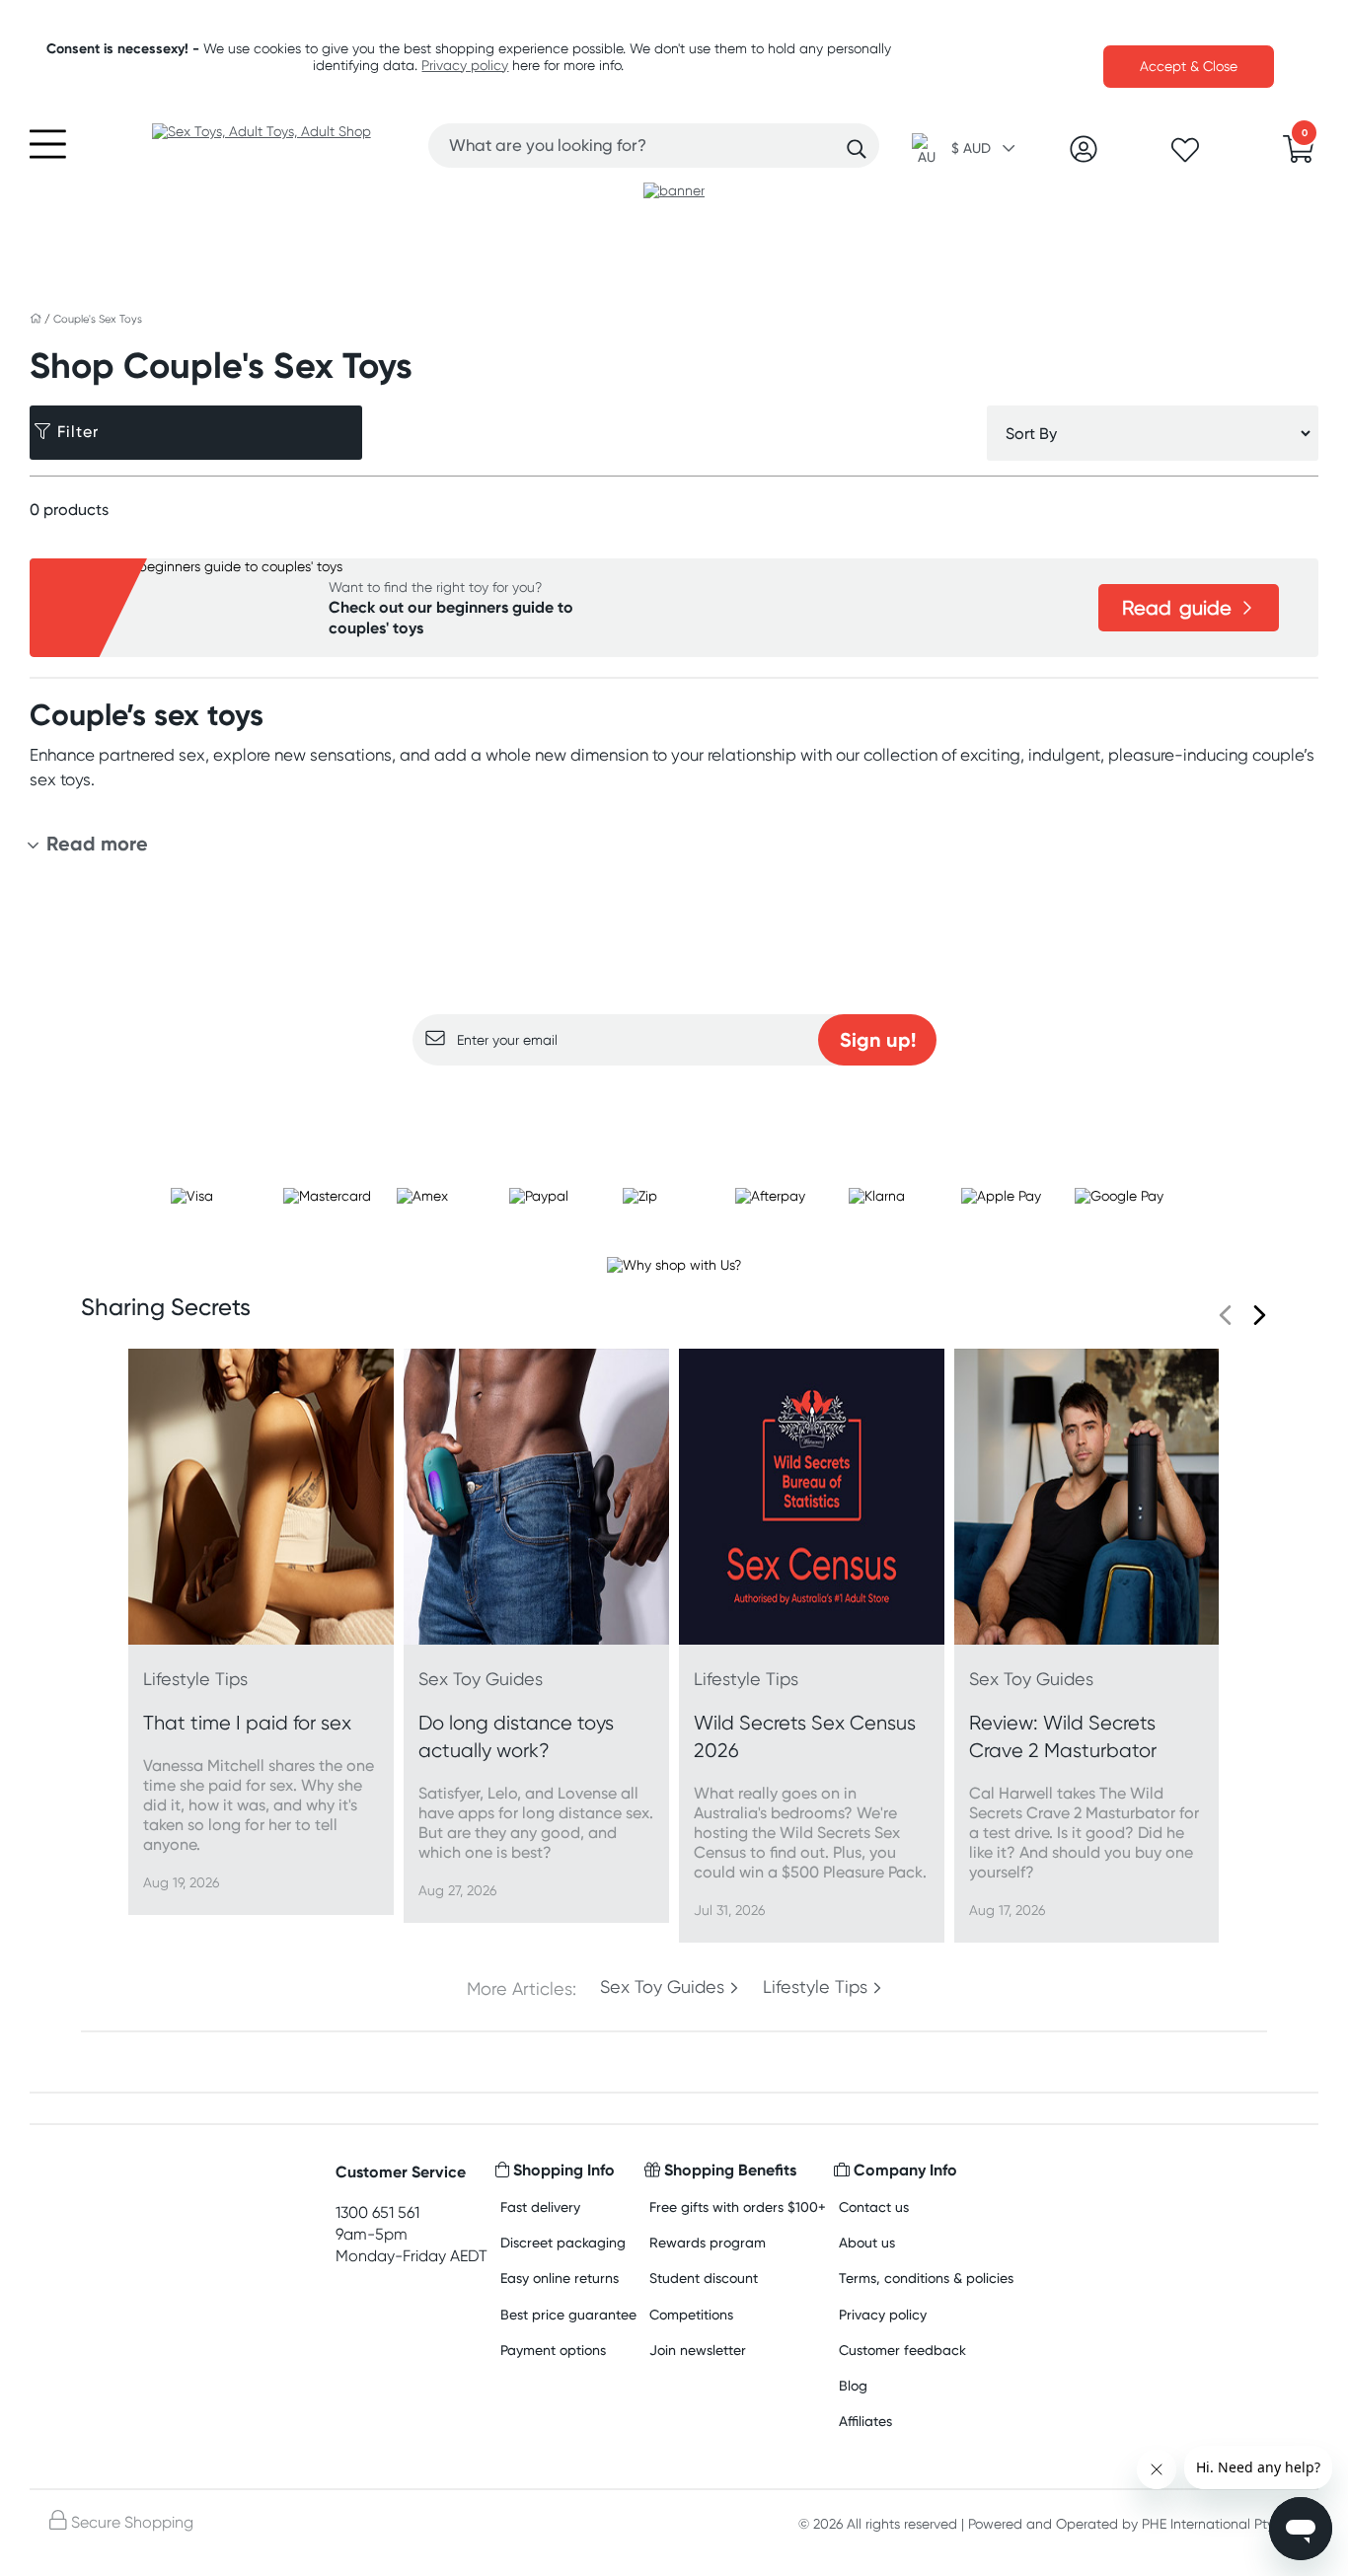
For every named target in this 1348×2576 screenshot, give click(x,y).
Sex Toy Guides (662, 1987)
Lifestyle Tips (815, 1987)
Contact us (874, 2207)
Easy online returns (560, 2278)
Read (1177, 608)
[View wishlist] (1185, 156)
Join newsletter (698, 2350)
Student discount (704, 2278)
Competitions (691, 2314)
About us (867, 2242)
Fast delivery (540, 2207)
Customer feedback (902, 2350)
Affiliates (865, 2421)
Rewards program (708, 2242)
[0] (1299, 155)
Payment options (553, 2350)
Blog (853, 2385)
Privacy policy (465, 65)
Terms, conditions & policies (926, 2278)
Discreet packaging (563, 2242)
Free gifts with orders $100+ (738, 2207)
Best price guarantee (568, 2314)
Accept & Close (1189, 66)
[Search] (857, 149)
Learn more (674, 1104)
